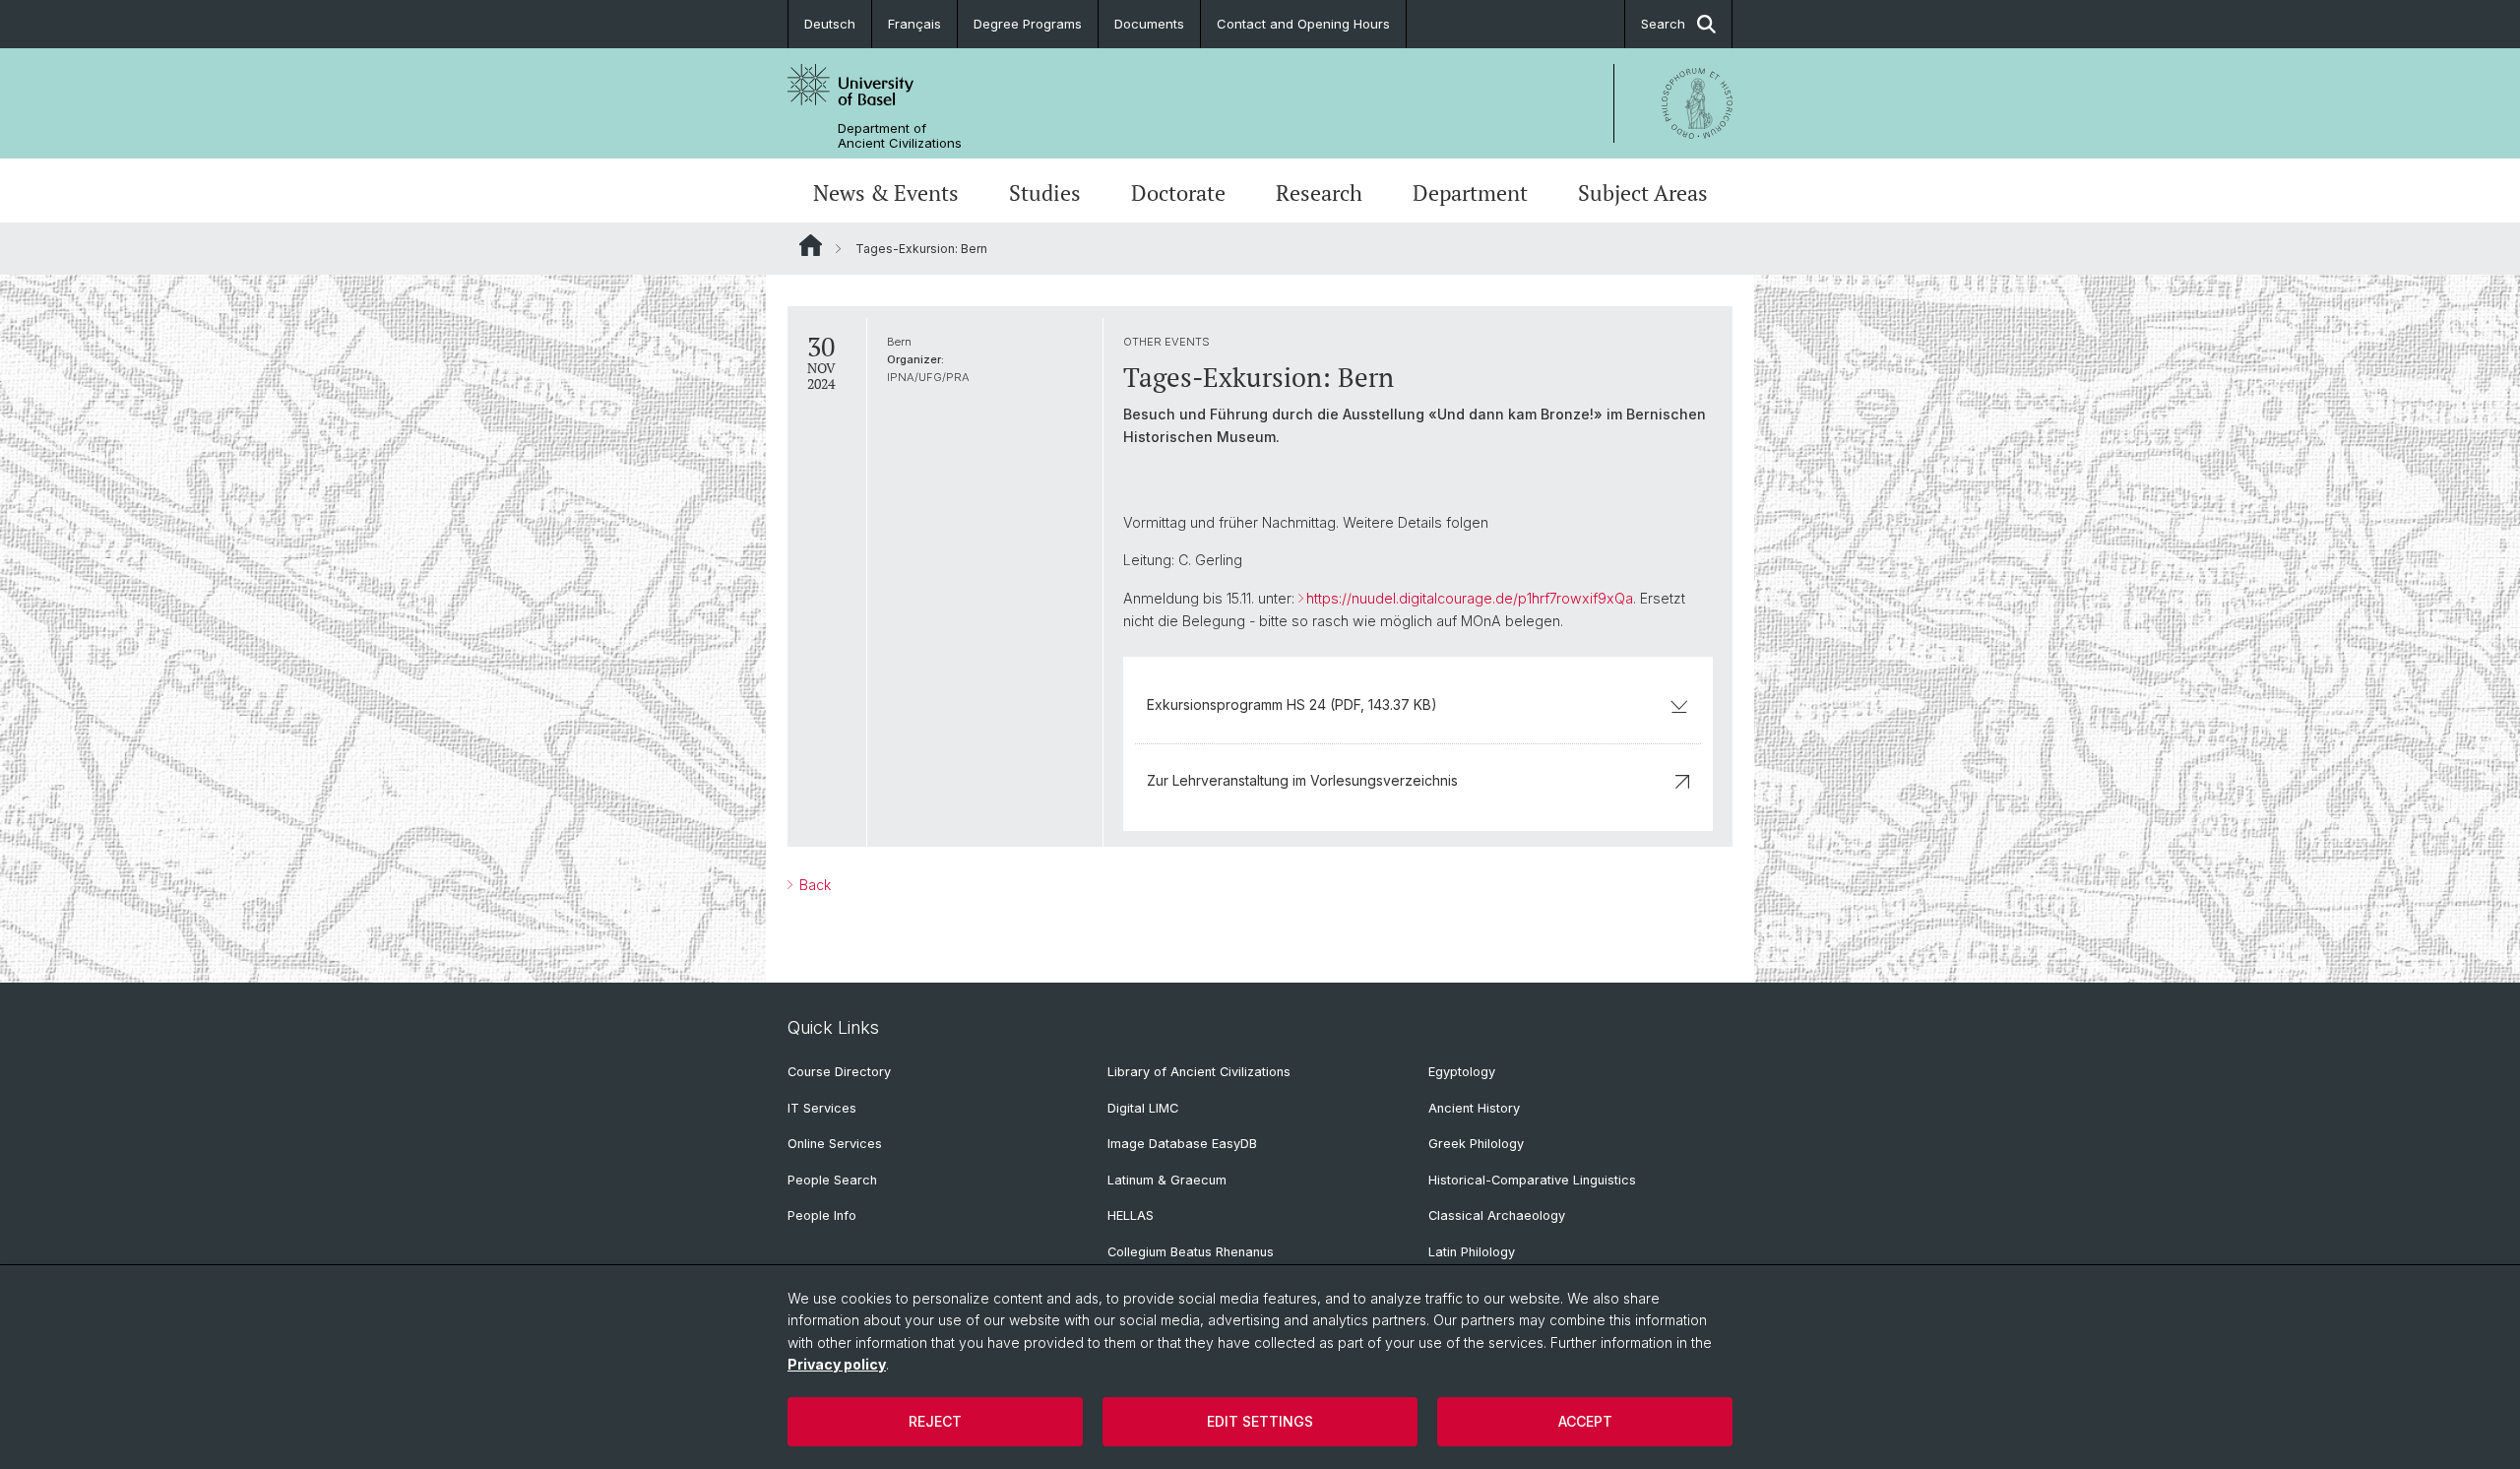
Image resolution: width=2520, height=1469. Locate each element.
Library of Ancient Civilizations (1199, 1072)
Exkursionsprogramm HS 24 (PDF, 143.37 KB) (1292, 704)
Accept (1585, 1421)
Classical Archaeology (1497, 1215)
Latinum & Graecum (1167, 1180)
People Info (822, 1215)
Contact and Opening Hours (1303, 24)
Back (813, 885)
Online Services (835, 1144)
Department (1470, 192)
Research (1319, 192)
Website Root (811, 245)
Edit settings (1260, 1421)
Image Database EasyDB (1182, 1144)
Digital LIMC (1143, 1108)
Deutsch (830, 24)
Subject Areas (1643, 192)
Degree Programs (1028, 24)
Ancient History (1474, 1108)
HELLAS (1131, 1215)
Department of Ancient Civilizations (900, 136)
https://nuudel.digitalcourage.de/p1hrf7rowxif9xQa (1470, 598)
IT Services (822, 1108)
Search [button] (1663, 24)
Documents (1149, 24)
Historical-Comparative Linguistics (1532, 1180)
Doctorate (1178, 192)
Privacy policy (837, 1364)
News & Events (886, 192)
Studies (1045, 192)
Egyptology (1462, 1072)
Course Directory (839, 1072)
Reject (935, 1421)
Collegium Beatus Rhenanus (1191, 1252)
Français (914, 24)
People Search (832, 1180)
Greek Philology (1476, 1144)
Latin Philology (1472, 1252)
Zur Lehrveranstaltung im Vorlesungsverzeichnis (1302, 780)
